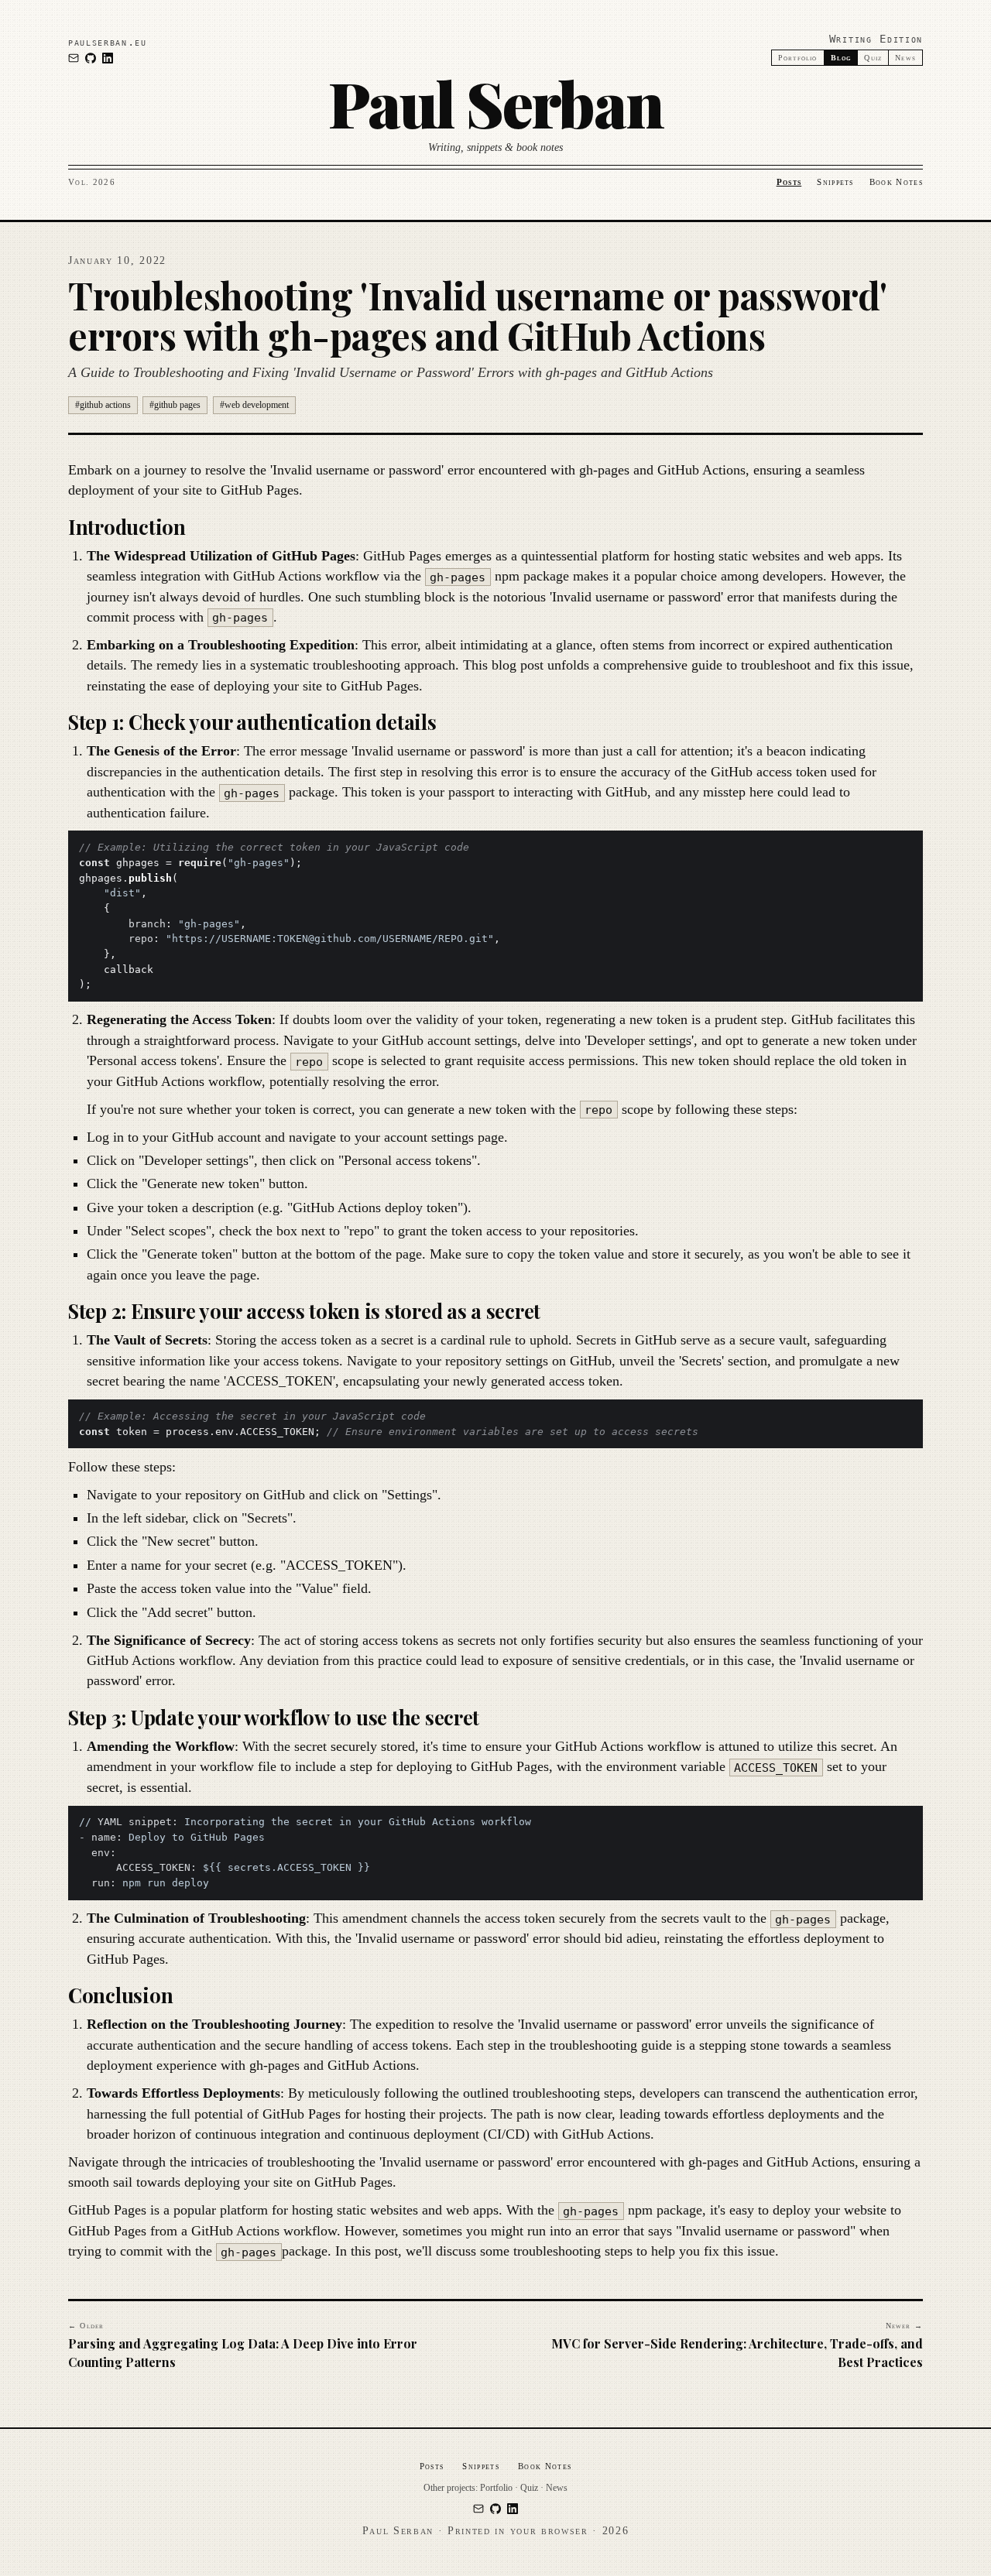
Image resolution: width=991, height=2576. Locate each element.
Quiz (873, 58)
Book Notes (896, 182)
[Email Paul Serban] (74, 58)
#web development (254, 405)
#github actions (103, 405)
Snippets (835, 182)
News (905, 58)
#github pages (175, 405)
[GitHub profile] (91, 58)
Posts (789, 182)
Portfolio (798, 58)
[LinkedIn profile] (108, 58)
